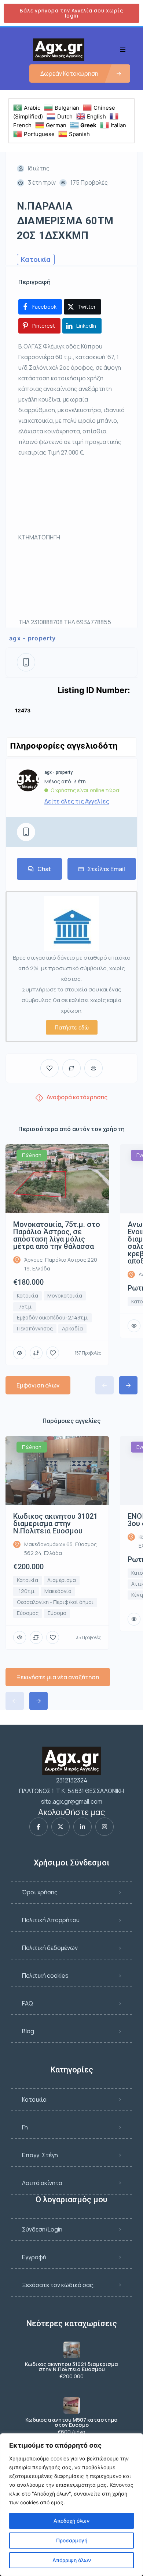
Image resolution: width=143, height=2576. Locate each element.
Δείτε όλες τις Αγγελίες (77, 801)
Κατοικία (34, 2099)
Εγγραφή (34, 2257)
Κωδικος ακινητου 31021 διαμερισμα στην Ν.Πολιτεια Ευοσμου (71, 2367)
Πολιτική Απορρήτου (51, 1920)
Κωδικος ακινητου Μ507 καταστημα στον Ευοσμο (71, 2422)
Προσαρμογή (72, 2540)
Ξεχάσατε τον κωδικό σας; (58, 2285)
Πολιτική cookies (45, 1976)
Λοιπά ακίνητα (42, 2183)
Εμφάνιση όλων (38, 1385)
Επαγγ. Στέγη (40, 2155)
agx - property (32, 638)
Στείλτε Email (106, 869)
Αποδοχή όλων (71, 2521)
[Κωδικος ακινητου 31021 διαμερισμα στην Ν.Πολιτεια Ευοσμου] (72, 2350)
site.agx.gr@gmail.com (72, 1801)
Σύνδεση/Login (42, 2229)
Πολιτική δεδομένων (50, 1948)
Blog (28, 2031)
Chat (44, 869)
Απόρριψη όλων (72, 2560)
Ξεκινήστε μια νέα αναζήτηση (58, 1677)
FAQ (27, 2003)
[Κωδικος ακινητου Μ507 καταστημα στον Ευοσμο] (72, 2405)
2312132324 (72, 1780)
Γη (25, 2127)
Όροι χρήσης (40, 1892)
